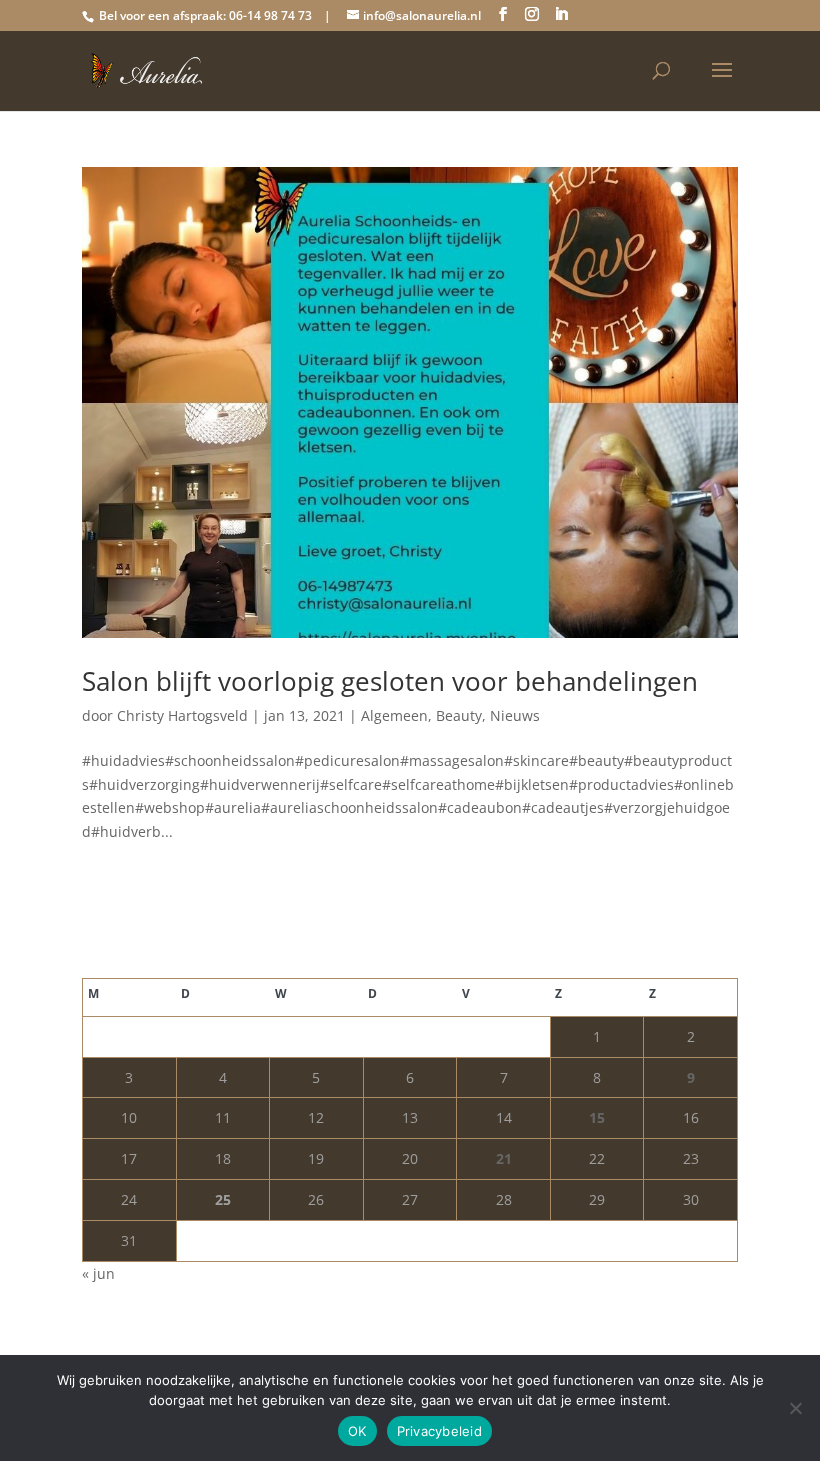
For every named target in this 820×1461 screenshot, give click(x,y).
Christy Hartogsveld (182, 715)
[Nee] (795, 1408)
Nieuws (515, 715)
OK (357, 1431)
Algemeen (394, 715)
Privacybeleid (439, 1431)
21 (504, 1158)
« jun (98, 1273)
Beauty (459, 715)
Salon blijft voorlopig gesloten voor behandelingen (390, 681)
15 (597, 1117)
